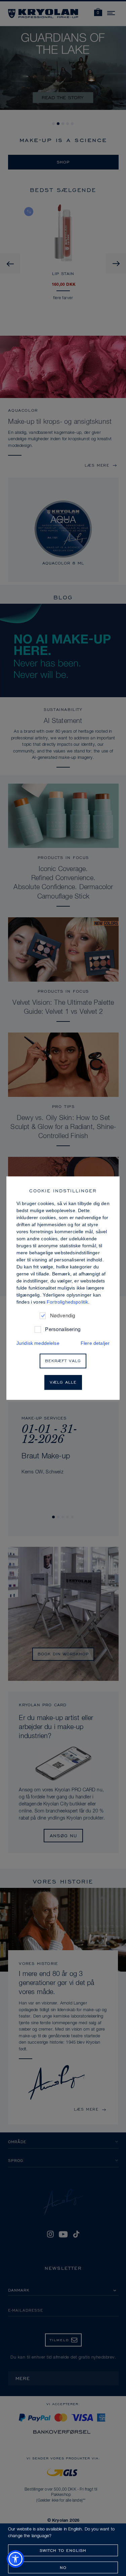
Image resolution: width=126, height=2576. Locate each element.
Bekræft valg (63, 1361)
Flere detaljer (95, 1343)
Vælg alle (63, 1382)
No (63, 2567)
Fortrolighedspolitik (67, 1302)
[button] (15, 2559)
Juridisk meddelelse (38, 1343)
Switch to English (63, 2550)
